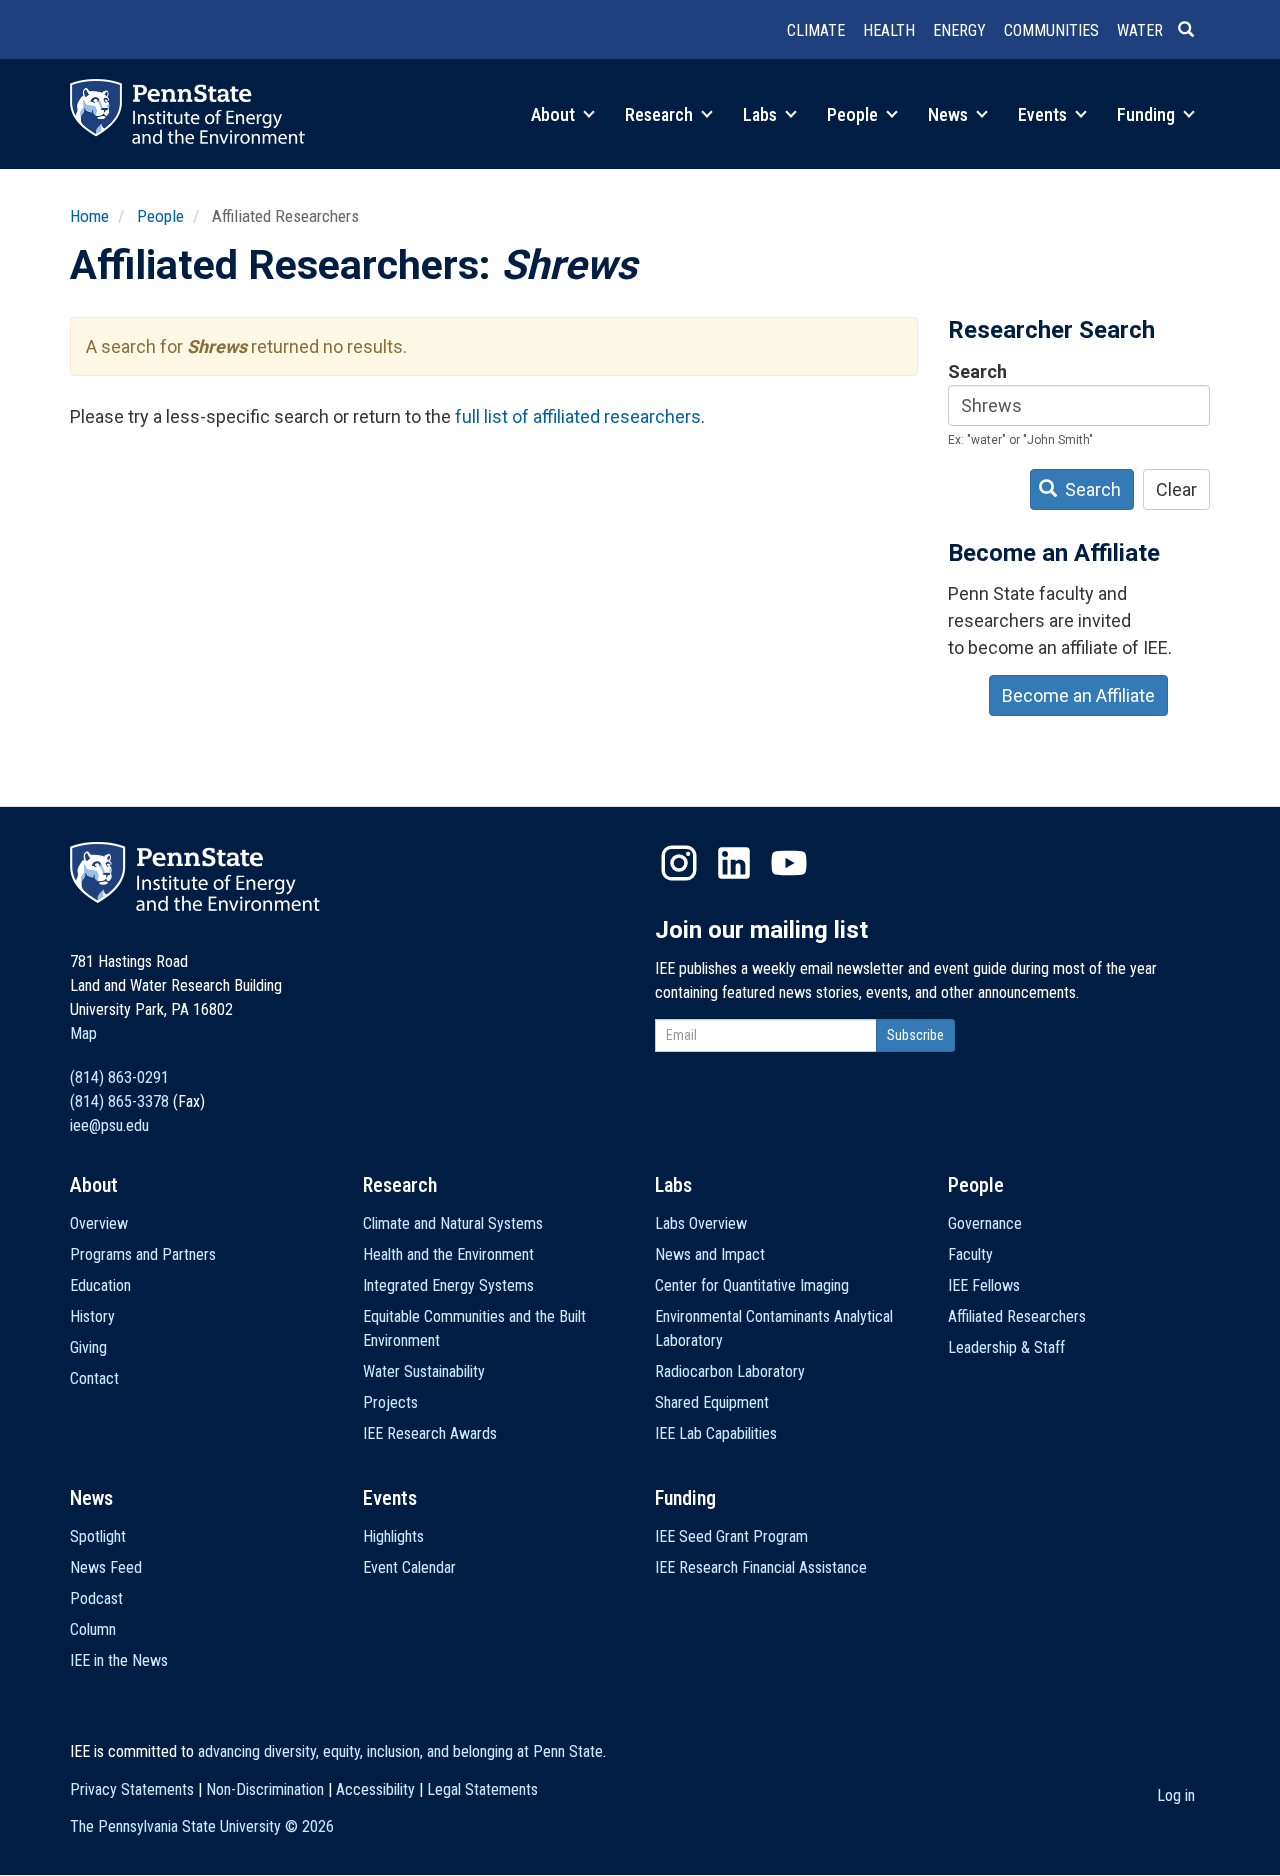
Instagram (679, 863)
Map (83, 1033)
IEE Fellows (984, 1285)
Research (661, 114)
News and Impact (710, 1254)
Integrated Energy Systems (448, 1285)
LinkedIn (734, 863)
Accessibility (375, 1789)
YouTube (789, 863)
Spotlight (98, 1536)
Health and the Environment (448, 1254)
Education (100, 1285)
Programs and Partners (143, 1254)
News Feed (106, 1567)
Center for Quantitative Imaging (752, 1285)
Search (977, 371)
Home (89, 216)
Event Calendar (409, 1567)
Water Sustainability (424, 1371)
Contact (94, 1378)
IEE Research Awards (430, 1433)
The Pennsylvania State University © (202, 1826)
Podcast (96, 1598)
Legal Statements (482, 1789)
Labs (762, 114)
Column (93, 1629)
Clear (1176, 489)
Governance (985, 1223)
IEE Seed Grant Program (731, 1536)
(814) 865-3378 (119, 1101)
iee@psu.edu (109, 1125)
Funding (1148, 114)
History (92, 1316)
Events (1044, 114)
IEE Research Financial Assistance (761, 1567)
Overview (99, 1223)
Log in (1176, 1795)
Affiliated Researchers (1017, 1316)
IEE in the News (119, 1660)
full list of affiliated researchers (578, 416)
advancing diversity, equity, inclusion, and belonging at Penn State (400, 1751)
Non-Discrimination (265, 1789)
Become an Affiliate (1078, 695)
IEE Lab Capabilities (716, 1433)
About (555, 114)
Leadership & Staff (1006, 1347)
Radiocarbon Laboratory (730, 1371)
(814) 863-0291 (119, 1077)
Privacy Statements (132, 1789)
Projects (390, 1402)
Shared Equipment (712, 1402)
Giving (88, 1347)
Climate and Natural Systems (453, 1223)
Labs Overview (701, 1223)
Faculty (970, 1254)
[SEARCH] (1194, 31)
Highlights (393, 1536)
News (950, 114)
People (854, 114)
